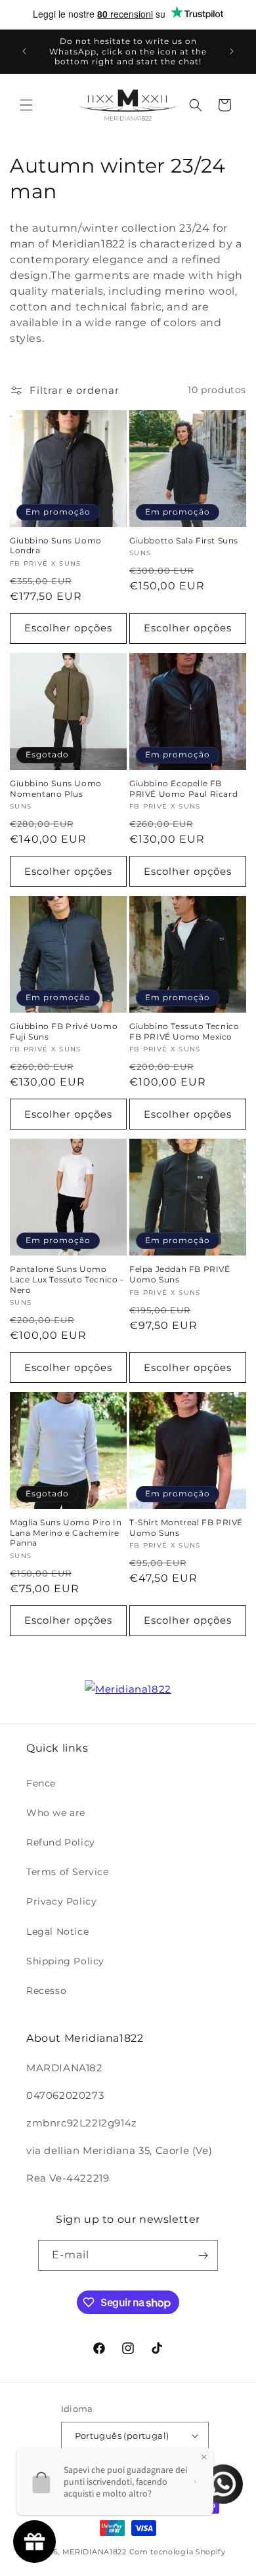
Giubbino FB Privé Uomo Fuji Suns (64, 1031)
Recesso (46, 1991)
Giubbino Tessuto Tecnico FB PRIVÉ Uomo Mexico (184, 1031)
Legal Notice (57, 1932)
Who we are (56, 1813)
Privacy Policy (61, 1901)
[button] (26, 105)
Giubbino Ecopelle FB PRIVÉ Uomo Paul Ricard (183, 789)
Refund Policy (61, 1842)
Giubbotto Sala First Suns (184, 540)
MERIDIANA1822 (95, 2552)
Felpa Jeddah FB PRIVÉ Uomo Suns (180, 1274)
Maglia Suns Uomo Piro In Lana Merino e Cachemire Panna (66, 1532)
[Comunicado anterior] (24, 51)
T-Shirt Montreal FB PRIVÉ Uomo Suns (186, 1528)
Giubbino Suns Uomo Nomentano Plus (56, 789)
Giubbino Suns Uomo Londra (56, 546)
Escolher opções (68, 628)
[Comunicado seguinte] (232, 51)
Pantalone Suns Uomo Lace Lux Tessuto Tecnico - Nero (67, 1279)
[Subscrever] (203, 2255)
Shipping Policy (65, 1961)
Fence (41, 1783)
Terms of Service (68, 1872)
